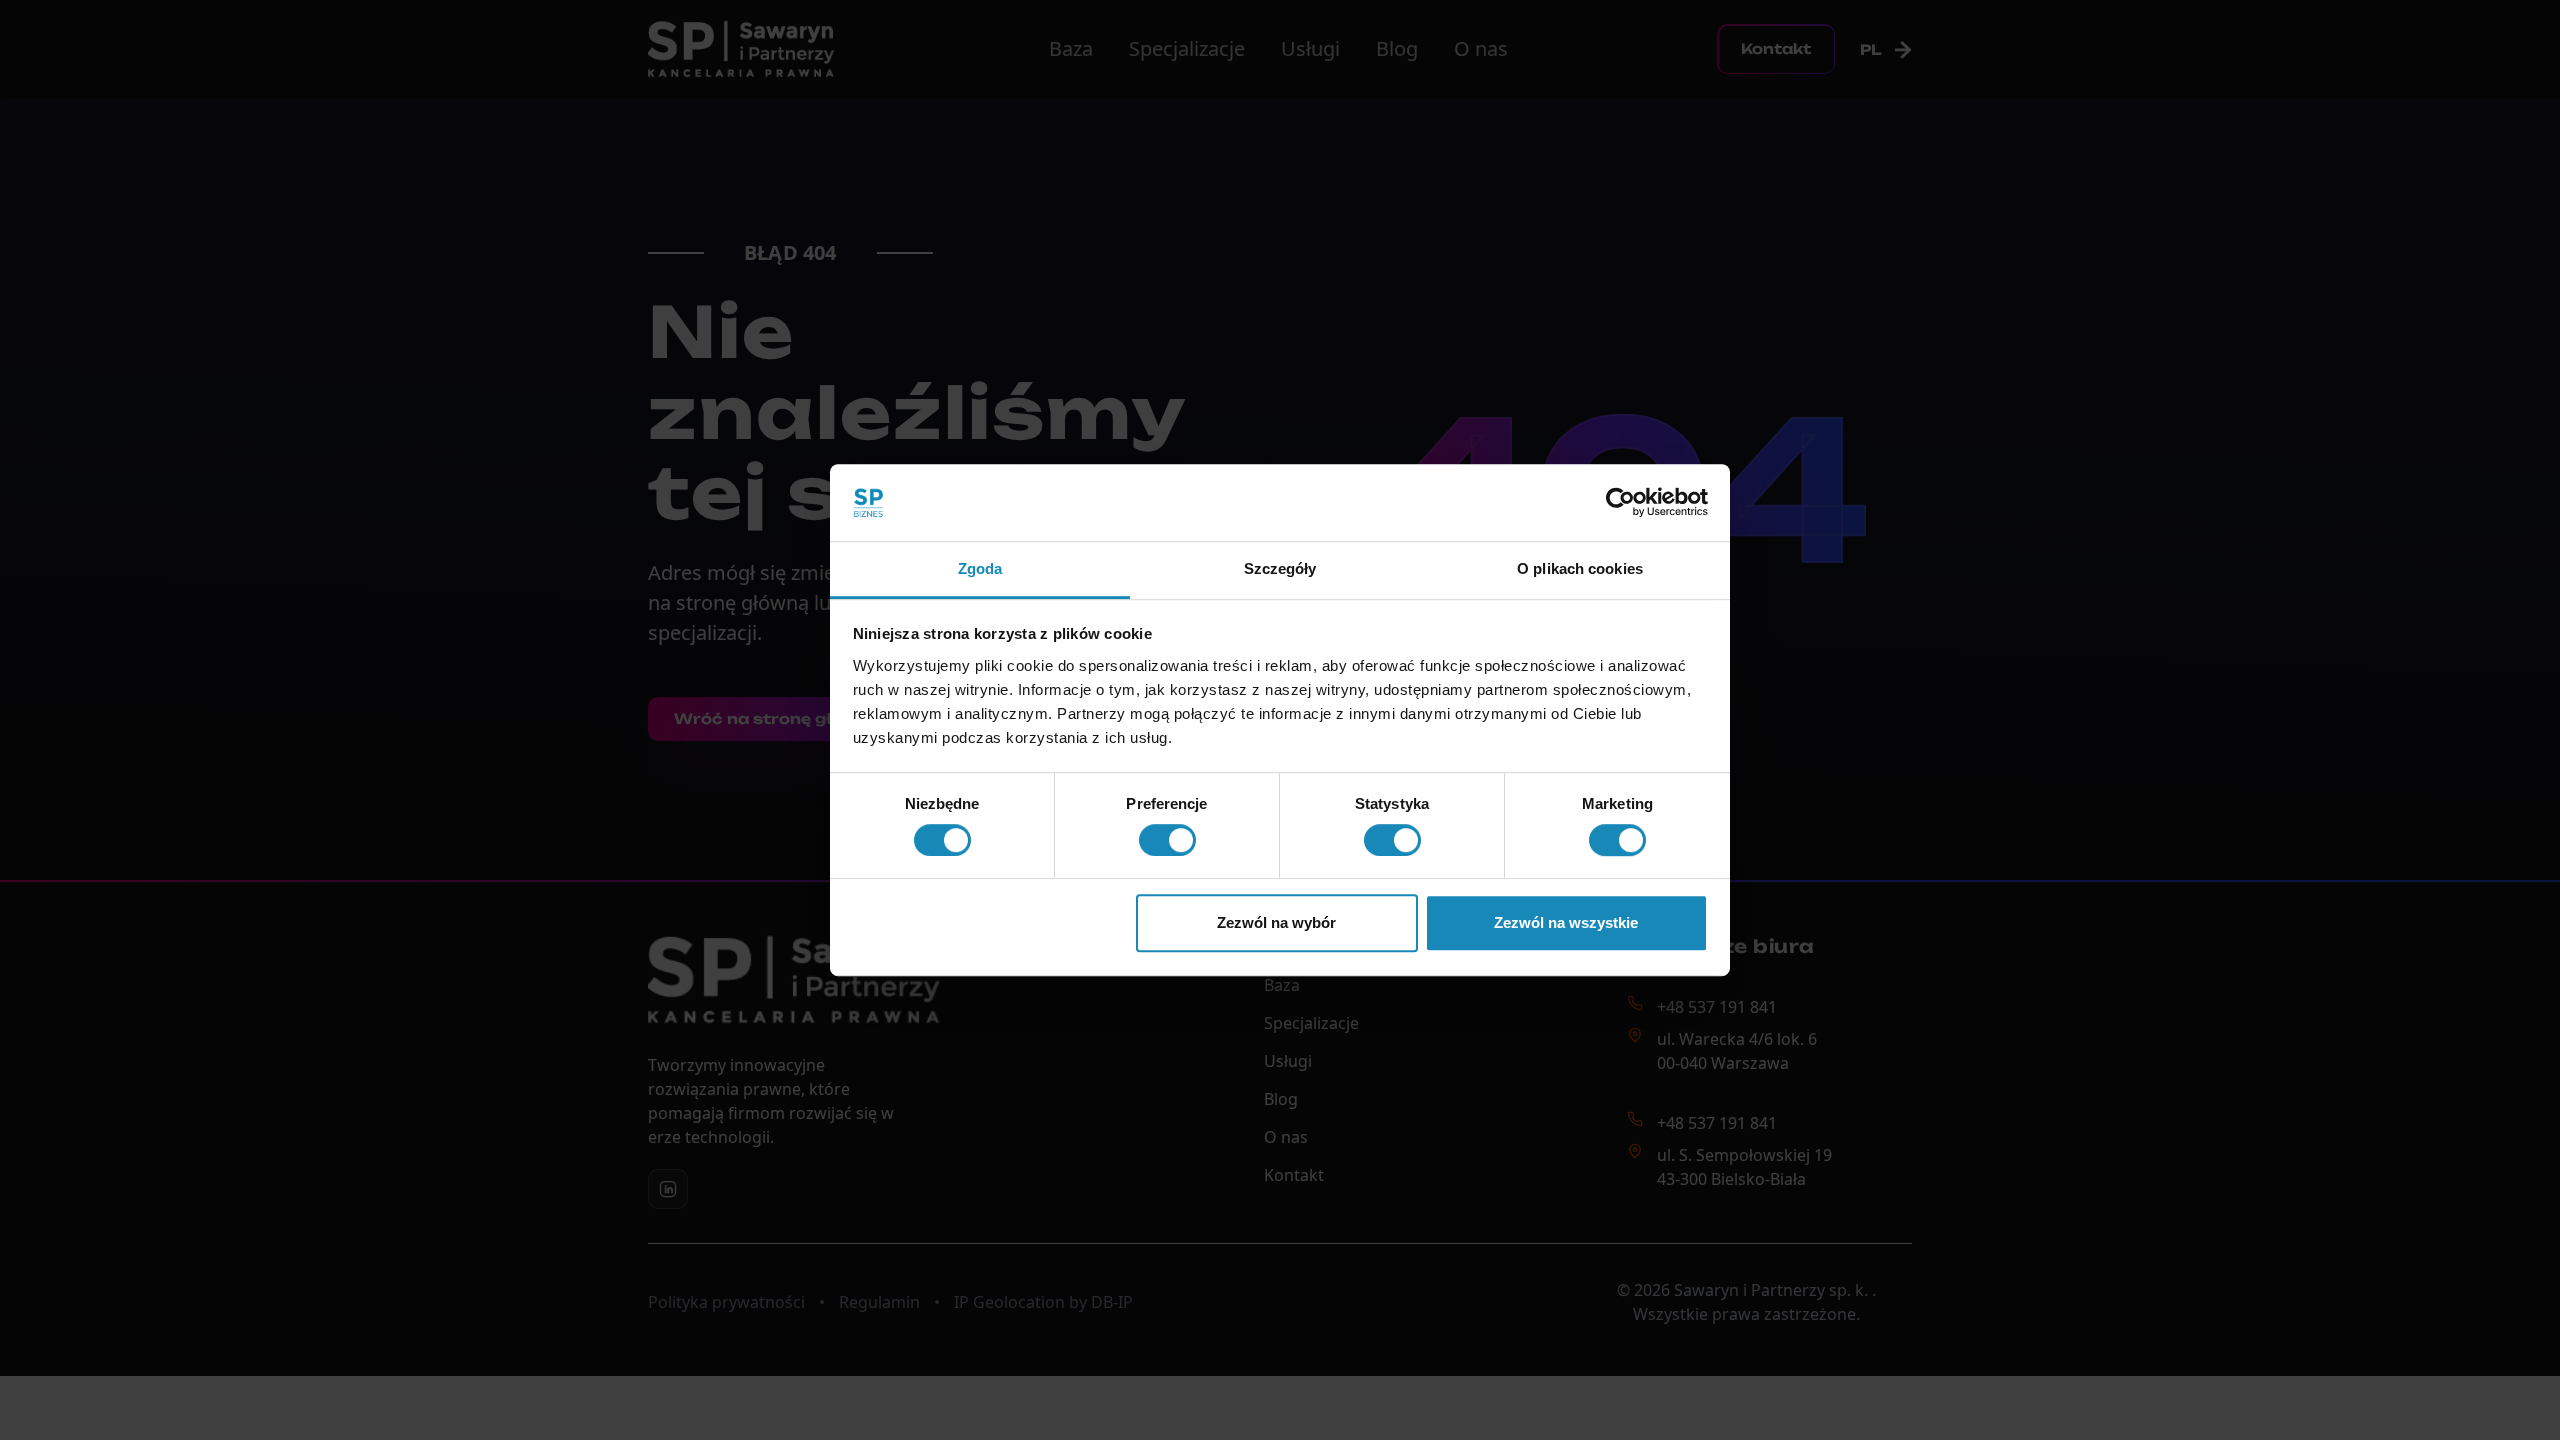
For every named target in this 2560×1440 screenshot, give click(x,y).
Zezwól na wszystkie (1566, 922)
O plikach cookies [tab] (1580, 568)
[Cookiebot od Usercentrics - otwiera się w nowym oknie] (1620, 503)
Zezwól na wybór (1276, 922)
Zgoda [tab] (980, 568)
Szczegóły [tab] (1280, 568)
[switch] (1167, 840)
